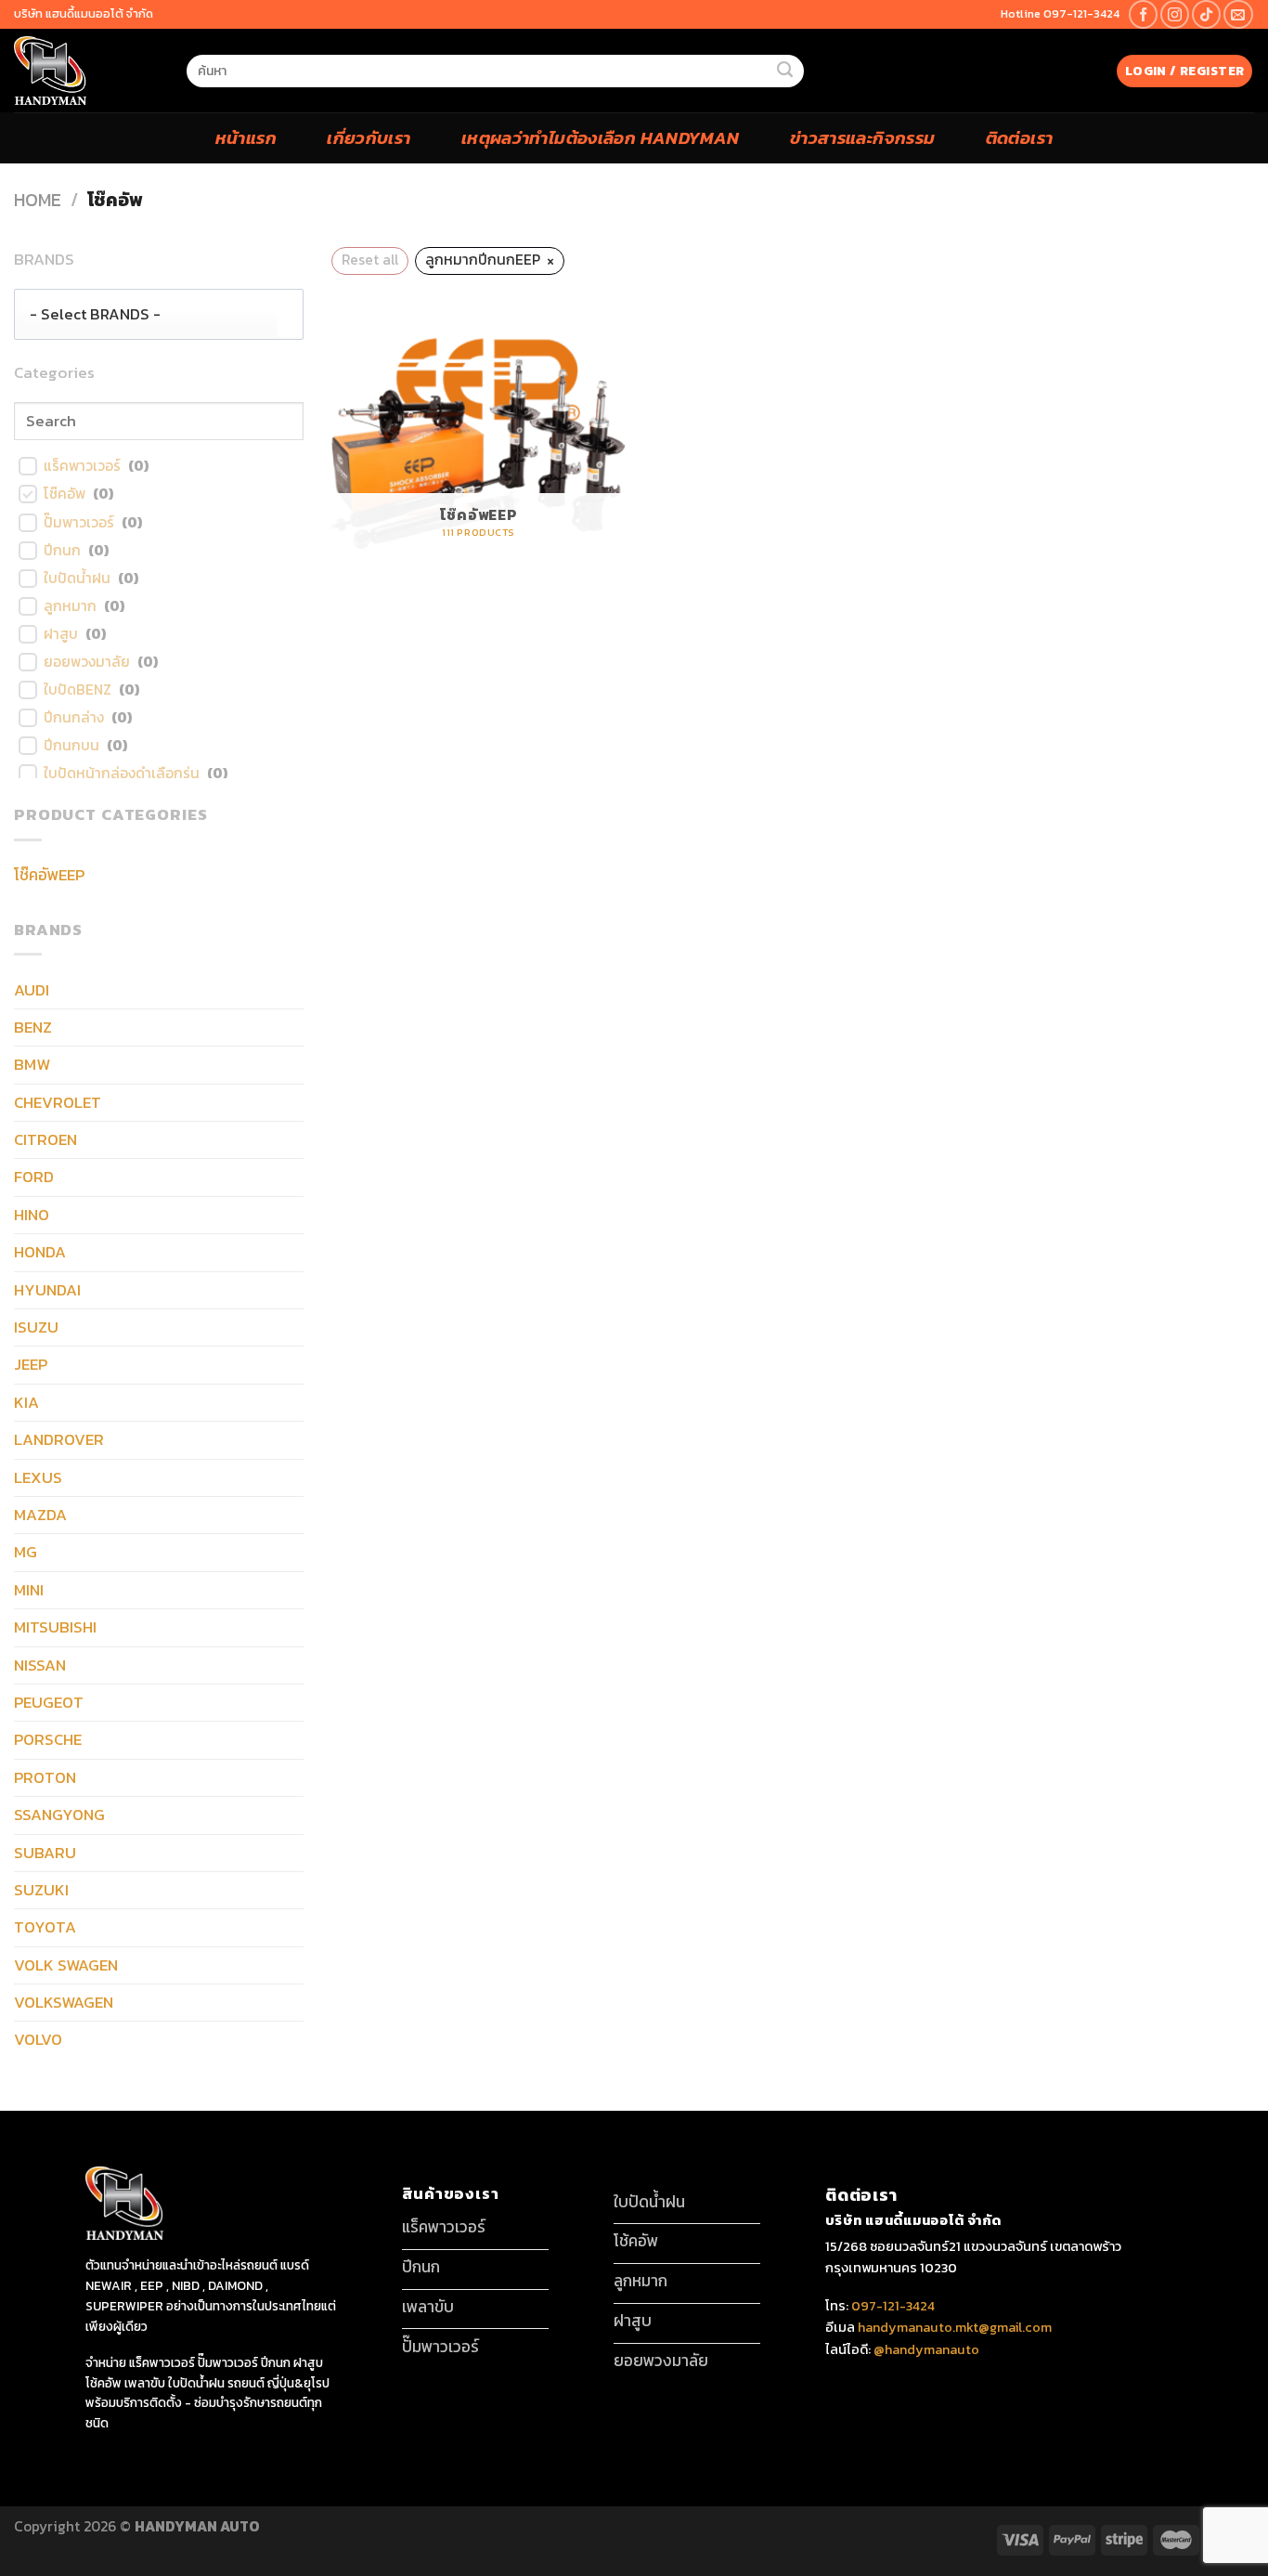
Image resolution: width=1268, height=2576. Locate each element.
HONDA (40, 1252)
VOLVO (38, 2039)
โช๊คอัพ (65, 494)
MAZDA (40, 1515)
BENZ (33, 1027)
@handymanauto (926, 2349)
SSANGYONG (59, 1815)
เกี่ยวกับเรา (369, 137)
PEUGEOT (49, 1702)
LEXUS (38, 1477)
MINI (29, 1590)
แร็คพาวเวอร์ (82, 466)
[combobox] (159, 315)
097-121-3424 (892, 2306)
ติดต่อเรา (1020, 137)
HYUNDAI (47, 1290)
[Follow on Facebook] (1143, 14)
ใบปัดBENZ (78, 690)
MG (26, 1552)
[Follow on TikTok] (1206, 14)
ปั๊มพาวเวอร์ (79, 523)
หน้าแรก (246, 137)
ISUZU (36, 1327)
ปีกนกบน (71, 746)
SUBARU (45, 1853)
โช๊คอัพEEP (49, 875)
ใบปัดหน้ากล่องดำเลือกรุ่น (122, 774)
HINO (32, 1215)
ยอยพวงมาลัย (87, 662)
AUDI (32, 990)
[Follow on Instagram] (1175, 14)
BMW (32, 1064)
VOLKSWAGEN (64, 2002)
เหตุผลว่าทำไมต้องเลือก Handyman (601, 137)
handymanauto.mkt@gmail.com (955, 2327)
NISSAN (40, 1665)
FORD (34, 1177)
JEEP (31, 1364)
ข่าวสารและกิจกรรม (863, 137)
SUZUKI (41, 1890)
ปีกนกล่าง (74, 718)
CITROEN (45, 1139)
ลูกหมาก (70, 606)
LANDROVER (59, 1439)
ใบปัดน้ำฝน (77, 579)
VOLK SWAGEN (66, 1965)
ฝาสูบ (61, 634)
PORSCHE (48, 1739)
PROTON (45, 1777)
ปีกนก (62, 551)
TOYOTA (45, 1927)
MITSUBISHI (55, 1627)
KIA (26, 1402)
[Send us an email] (1238, 14)
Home (38, 200)
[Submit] (784, 71)
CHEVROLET (58, 1102)
